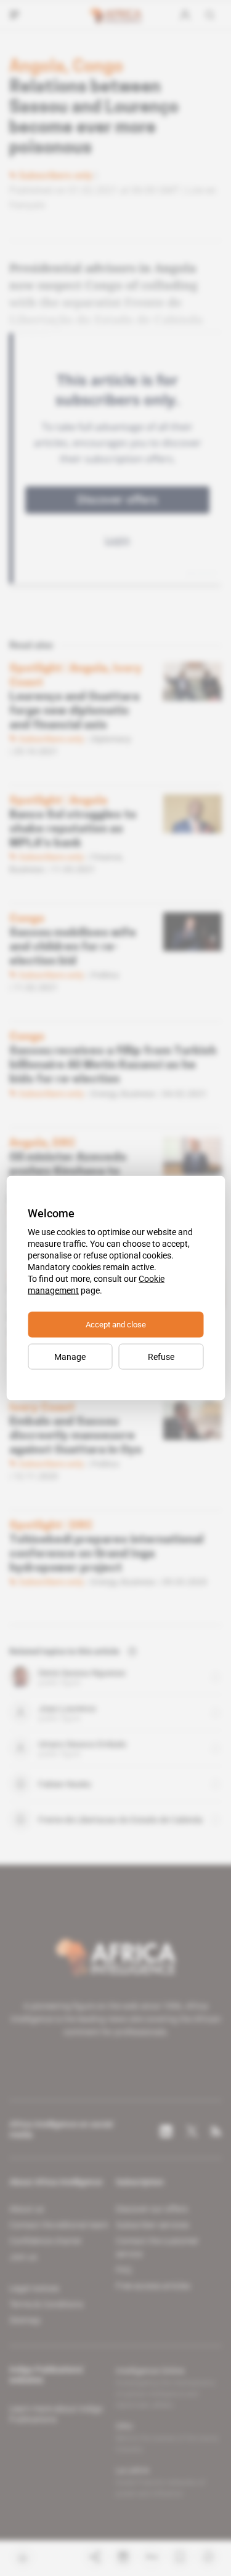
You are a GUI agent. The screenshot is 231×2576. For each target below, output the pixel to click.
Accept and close (116, 1325)
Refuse (161, 1357)
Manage (70, 1357)
